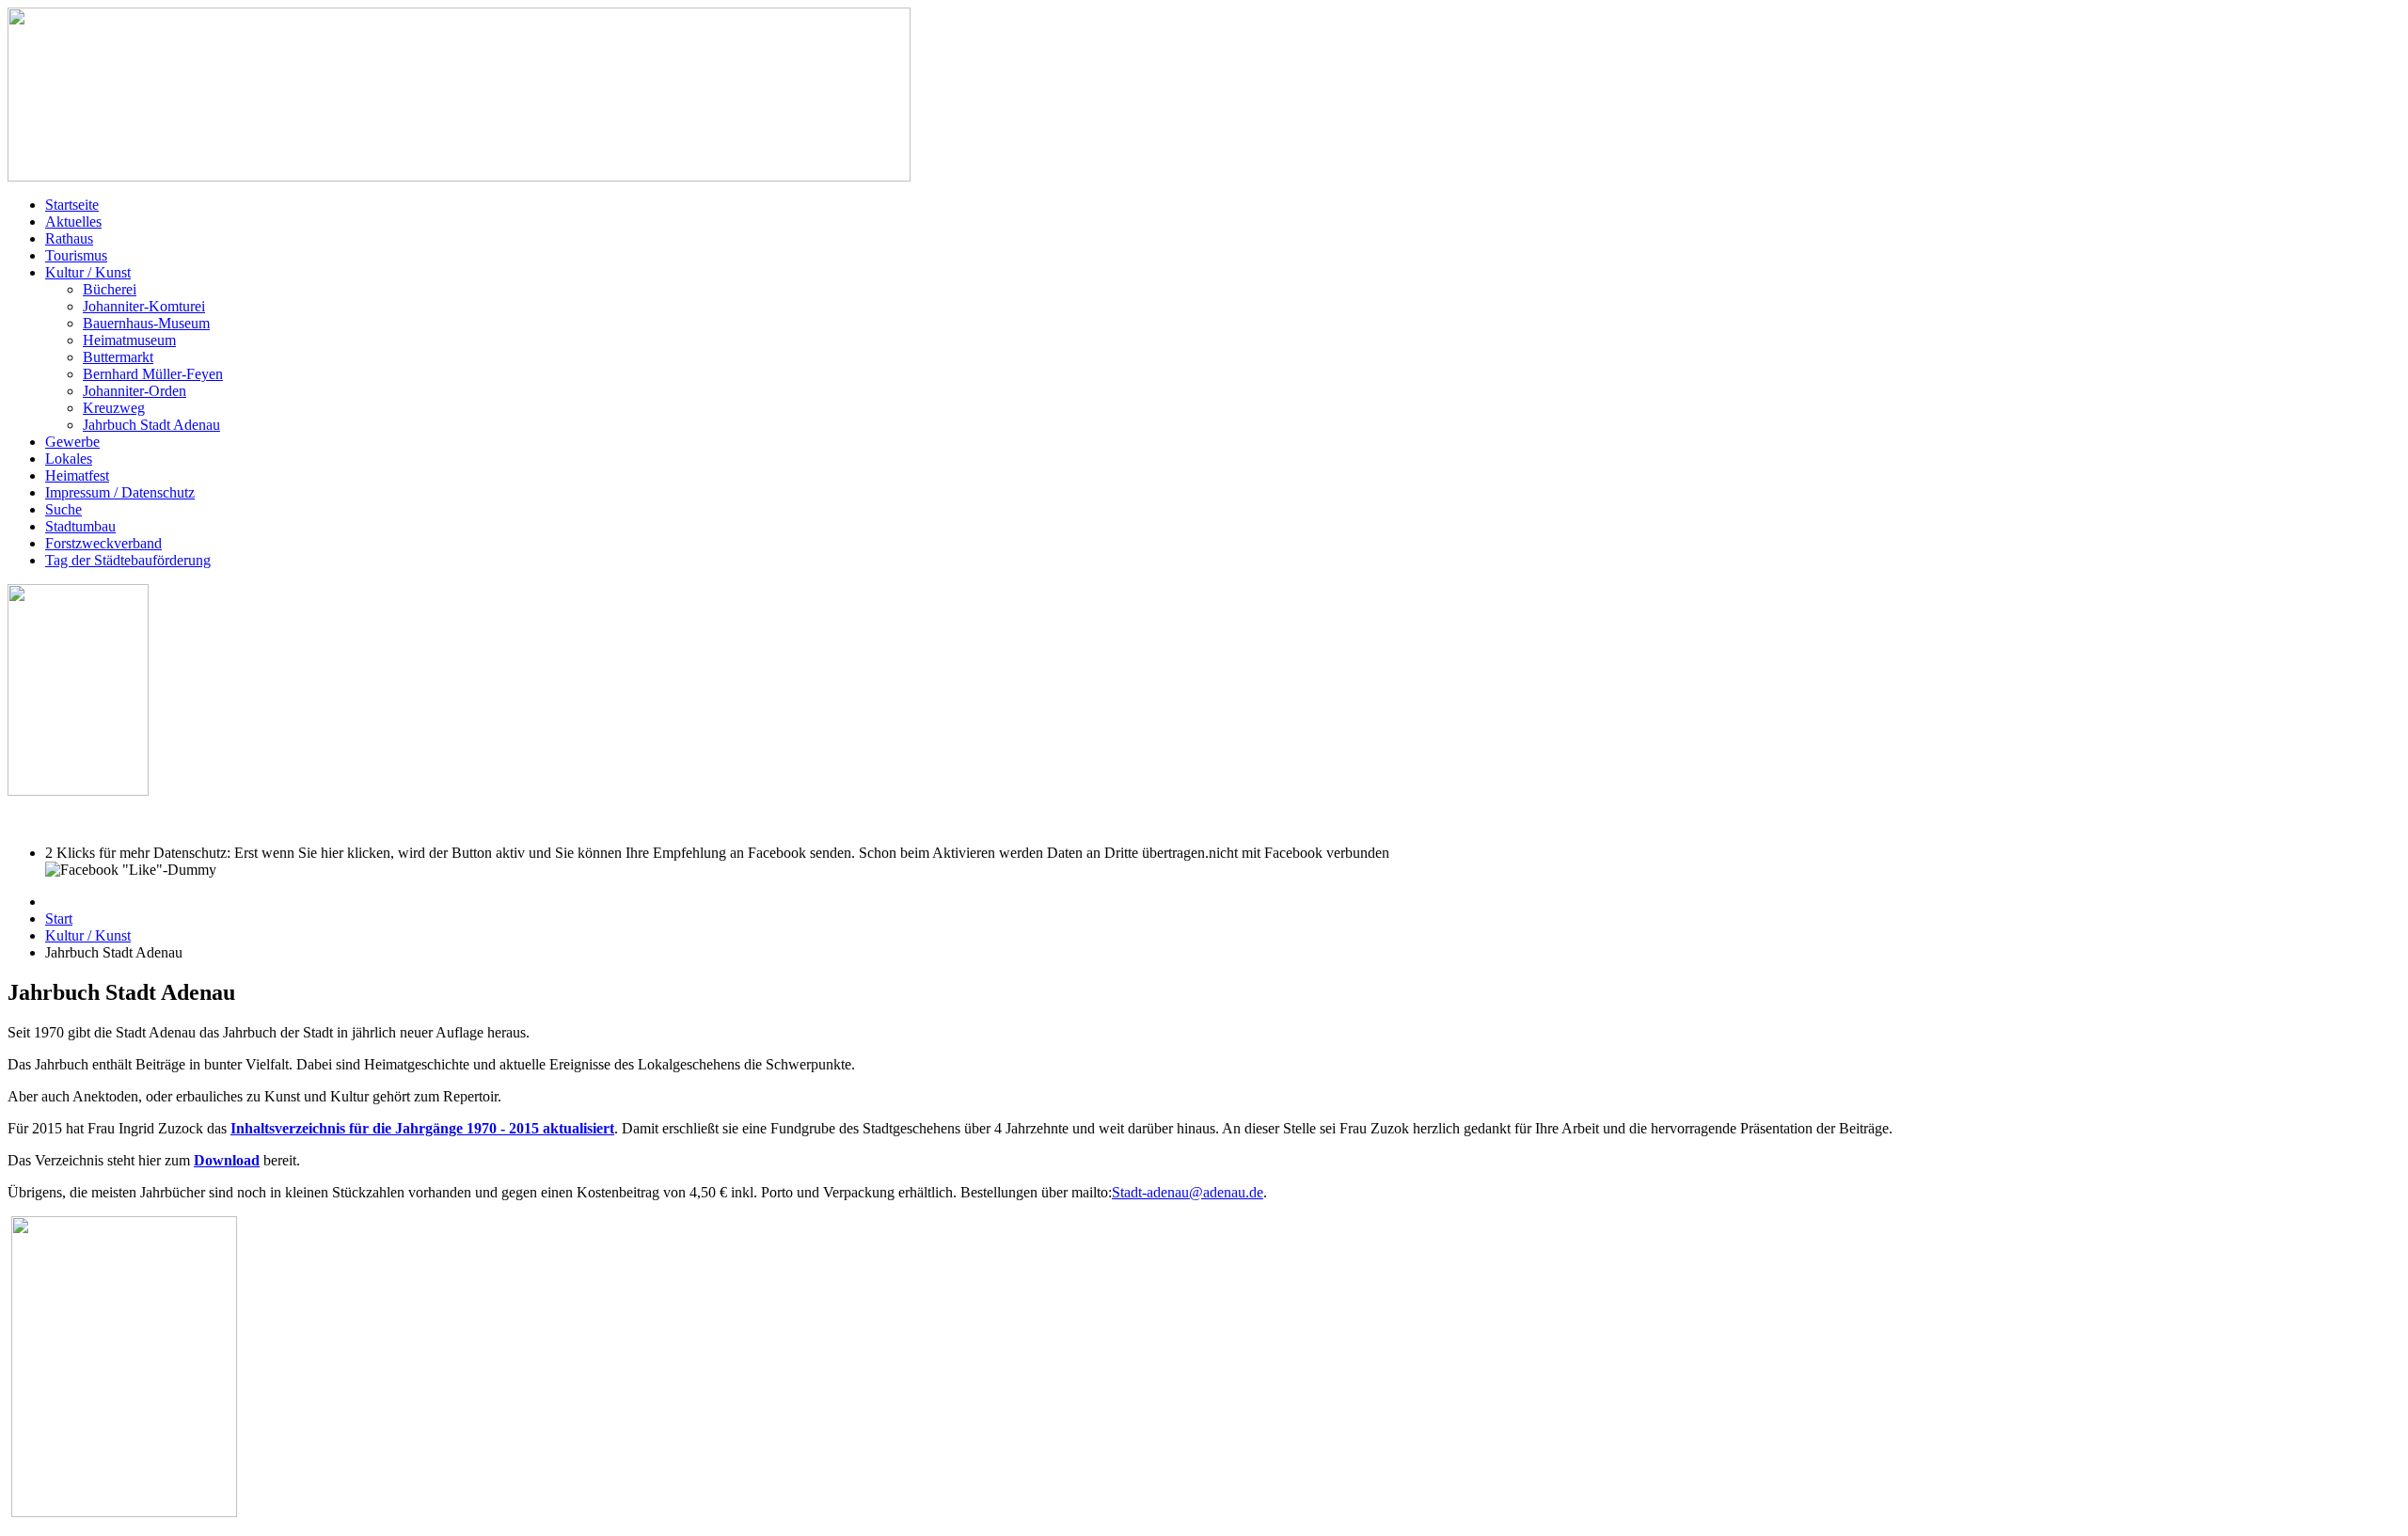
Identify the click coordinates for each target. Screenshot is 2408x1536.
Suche (63, 509)
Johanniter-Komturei (144, 306)
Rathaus (69, 238)
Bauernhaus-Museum (146, 323)
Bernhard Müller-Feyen (153, 374)
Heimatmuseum (129, 340)
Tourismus (76, 255)
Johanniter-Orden (135, 391)
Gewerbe (72, 442)
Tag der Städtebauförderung (128, 560)
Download (227, 1160)
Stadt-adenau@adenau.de (1188, 1192)
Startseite (72, 205)
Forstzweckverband (103, 543)
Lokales (69, 459)
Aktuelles (73, 222)
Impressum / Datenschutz (120, 492)
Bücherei (110, 289)
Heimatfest (77, 475)
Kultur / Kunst (88, 272)
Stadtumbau (80, 526)
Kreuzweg (114, 408)
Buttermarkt (118, 357)
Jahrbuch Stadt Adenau (151, 425)
